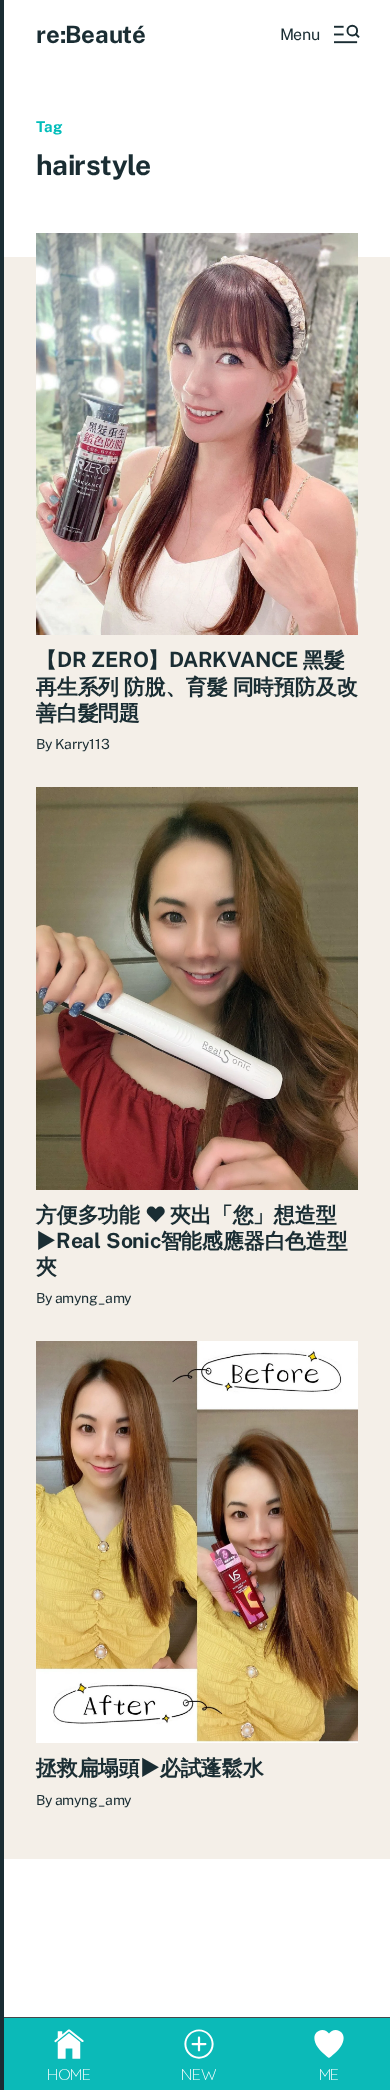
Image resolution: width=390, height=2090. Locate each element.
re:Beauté (91, 34)
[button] (319, 34)
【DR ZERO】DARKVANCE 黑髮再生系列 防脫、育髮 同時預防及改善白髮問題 (196, 686)
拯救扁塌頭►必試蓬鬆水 (150, 1767)
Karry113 (82, 744)
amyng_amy (93, 1298)
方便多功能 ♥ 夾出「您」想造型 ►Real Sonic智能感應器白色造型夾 (192, 1241)
